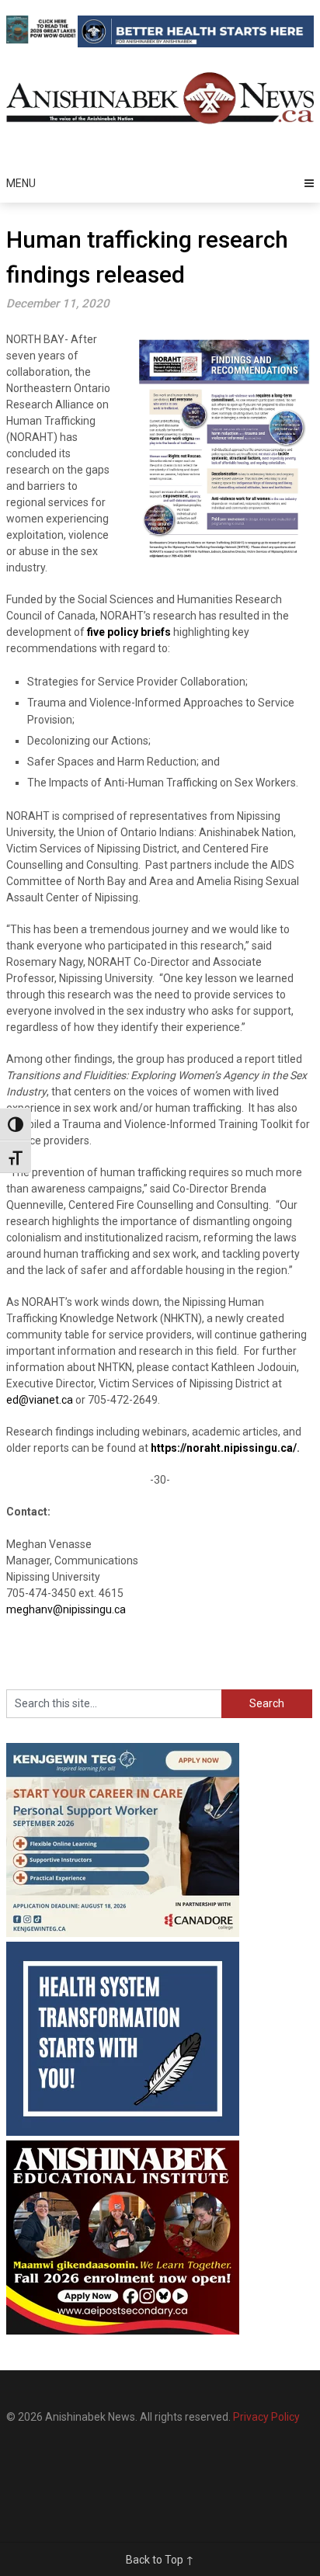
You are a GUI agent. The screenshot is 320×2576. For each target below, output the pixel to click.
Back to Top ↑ (160, 2560)
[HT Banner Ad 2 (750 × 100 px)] (196, 43)
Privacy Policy (266, 2417)
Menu (21, 183)
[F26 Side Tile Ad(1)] (123, 2331)
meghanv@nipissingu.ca (66, 1609)
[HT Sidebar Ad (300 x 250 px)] (123, 2132)
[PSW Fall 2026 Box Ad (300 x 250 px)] (123, 1933)
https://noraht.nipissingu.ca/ (224, 1448)
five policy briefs (129, 632)
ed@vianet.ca (40, 1400)
